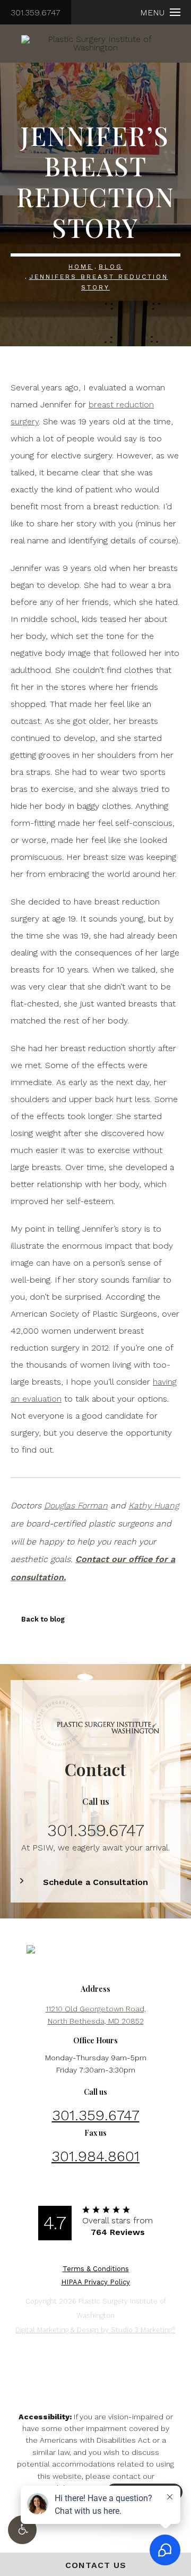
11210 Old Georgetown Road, (96, 2015)
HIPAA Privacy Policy (95, 2282)
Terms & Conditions (96, 2269)
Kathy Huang (154, 1505)
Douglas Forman (76, 1505)
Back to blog (43, 1619)
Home (81, 267)
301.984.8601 (95, 2156)
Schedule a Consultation (95, 1882)
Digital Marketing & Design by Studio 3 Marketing (95, 2330)
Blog (111, 267)
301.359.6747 (36, 12)
